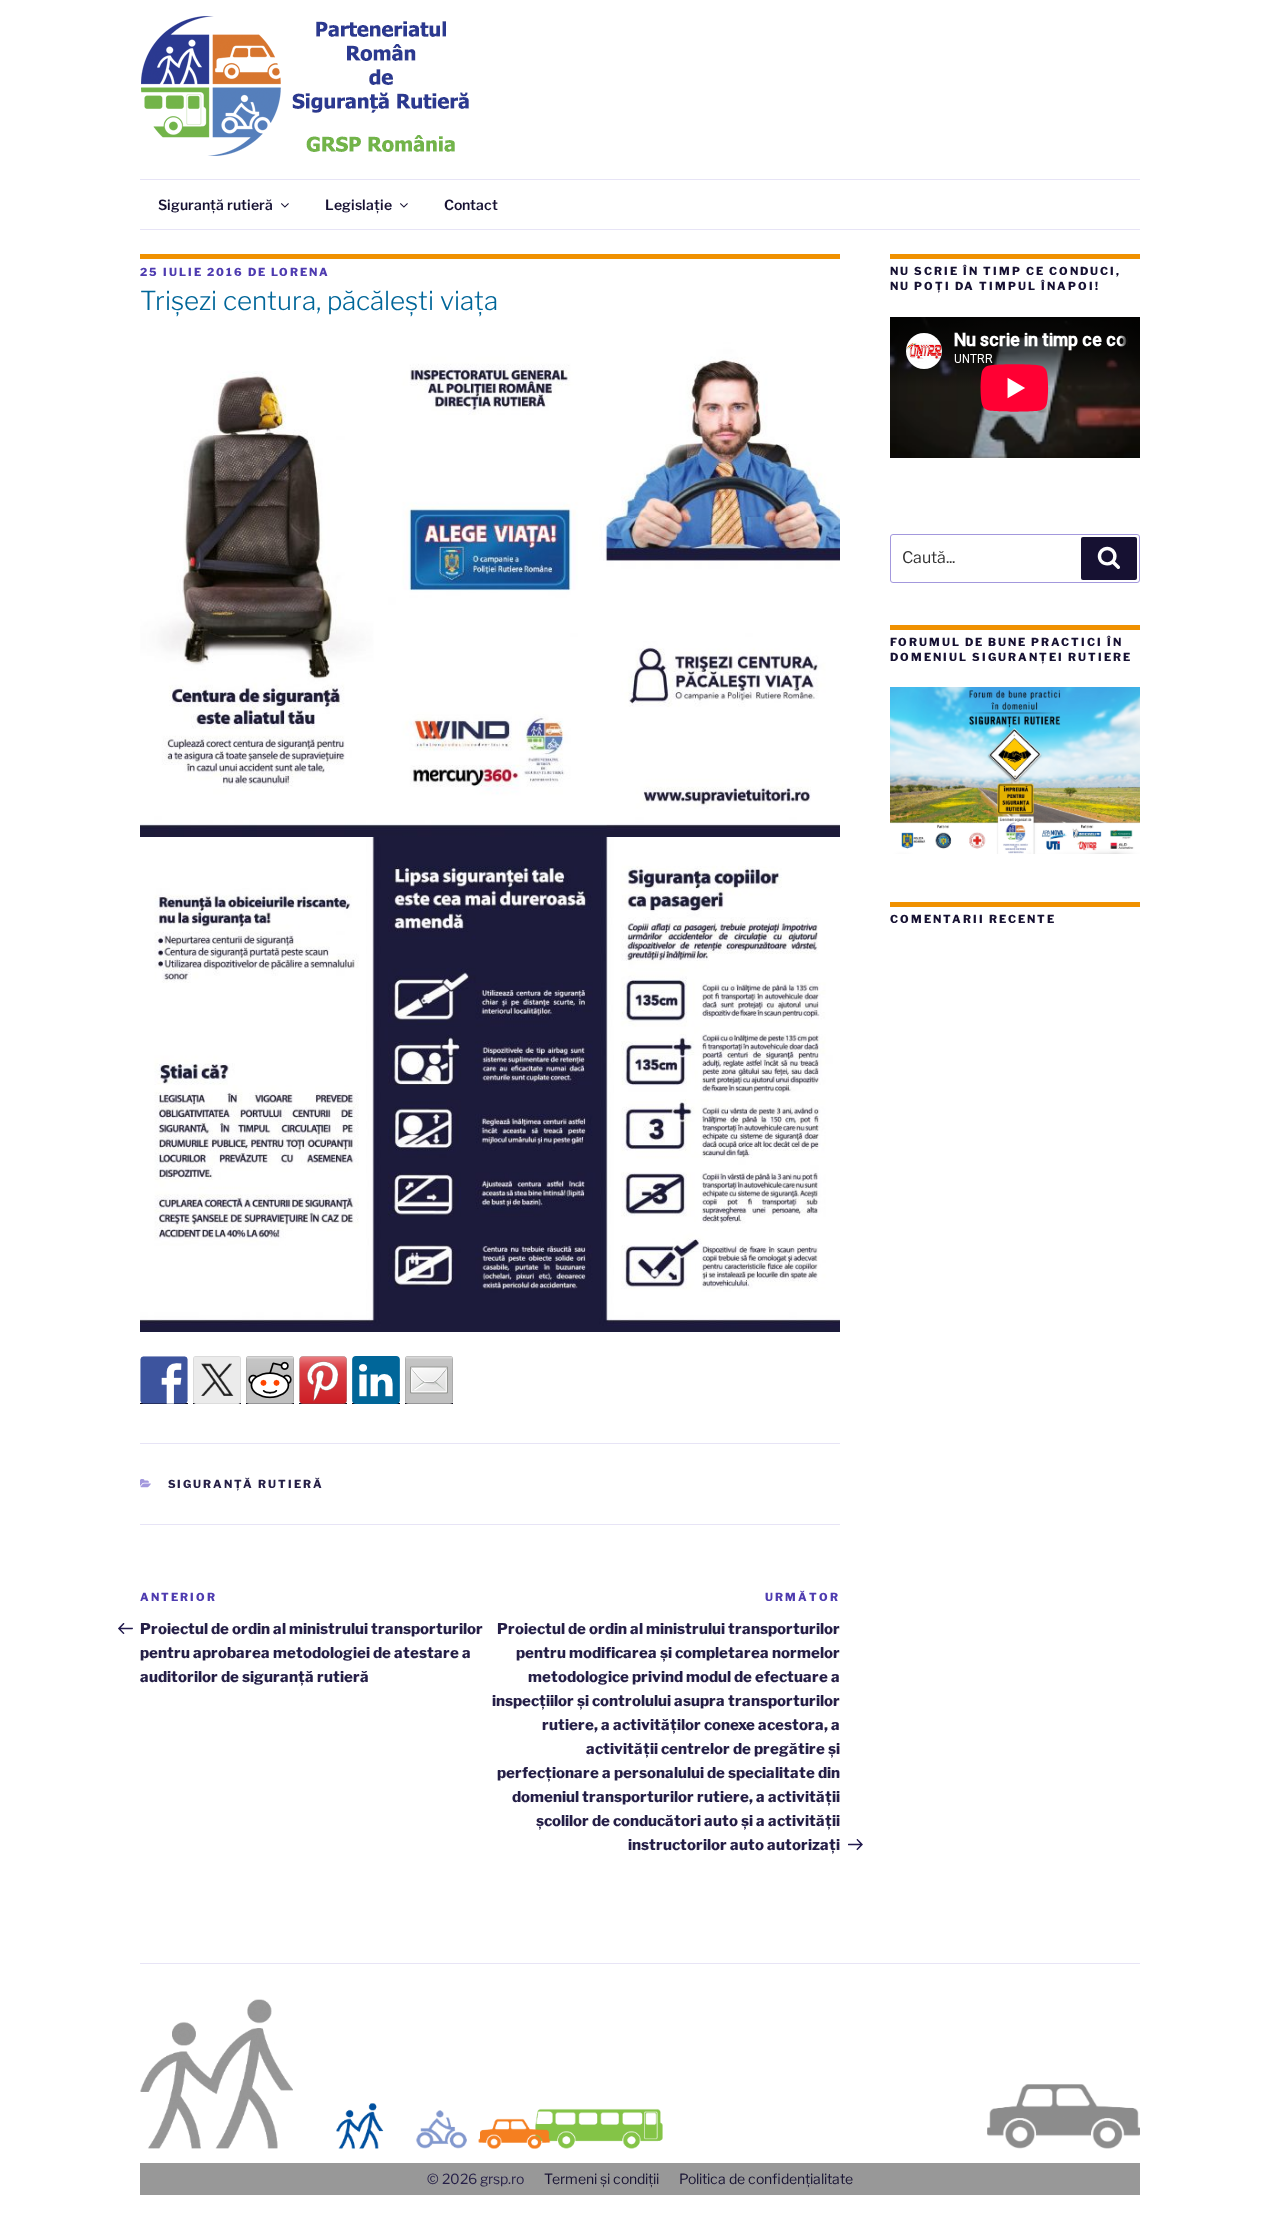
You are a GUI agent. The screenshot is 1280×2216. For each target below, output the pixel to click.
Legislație (358, 204)
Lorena (300, 272)
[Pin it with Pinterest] (323, 1380)
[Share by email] (429, 1380)
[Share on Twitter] (217, 1380)
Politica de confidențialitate (766, 2178)
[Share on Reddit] (270, 1380)
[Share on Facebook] (164, 1380)
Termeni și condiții (601, 2178)
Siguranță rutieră (215, 204)
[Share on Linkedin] (376, 1380)
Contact (471, 204)
